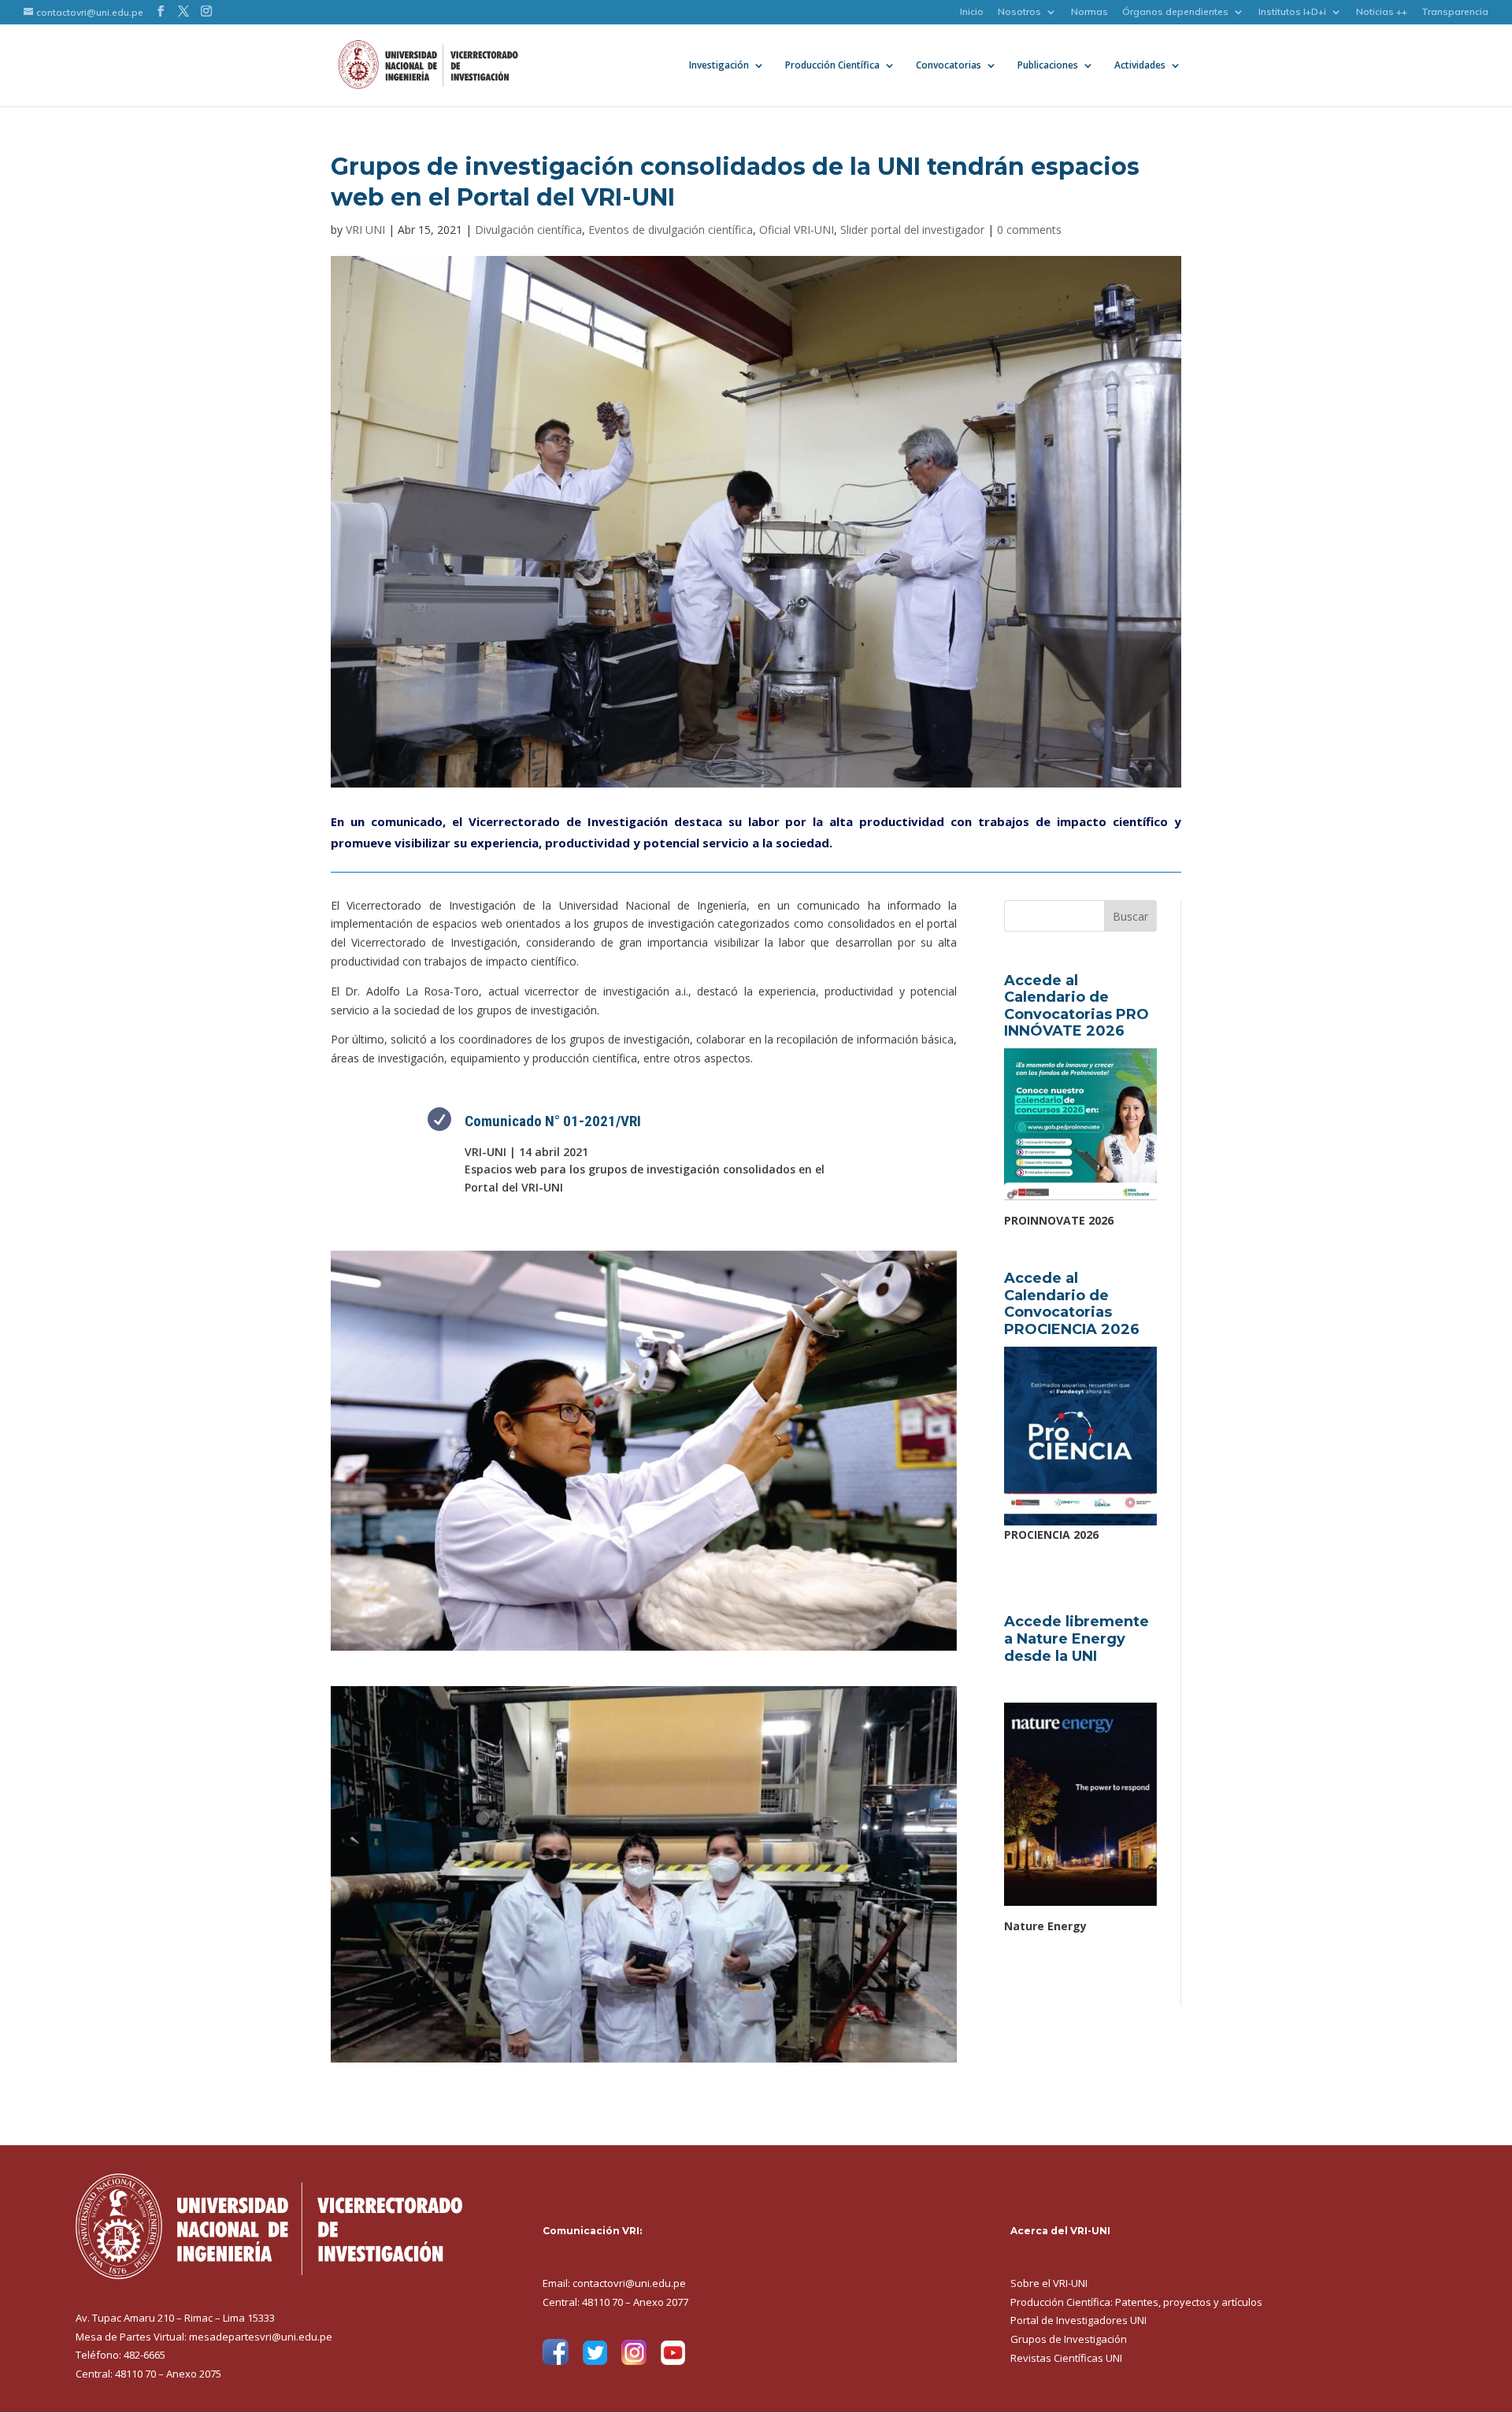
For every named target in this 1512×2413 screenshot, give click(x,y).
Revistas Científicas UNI (1066, 2358)
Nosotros (1019, 12)
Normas (1090, 12)
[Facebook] (556, 2361)
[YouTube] (673, 2361)
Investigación (719, 66)
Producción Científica (832, 66)
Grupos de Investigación (1069, 2339)
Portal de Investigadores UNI (1078, 2320)
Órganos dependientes (1175, 12)
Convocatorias (949, 66)
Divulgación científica (528, 230)
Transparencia (1455, 12)
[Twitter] (595, 2361)
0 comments (1029, 230)
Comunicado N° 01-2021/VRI (553, 1121)
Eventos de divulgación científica (671, 230)
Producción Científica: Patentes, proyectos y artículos (1136, 2302)
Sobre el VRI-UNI (1049, 2283)
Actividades (1140, 66)
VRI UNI (365, 230)
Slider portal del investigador (912, 230)
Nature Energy (1045, 1926)
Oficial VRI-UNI (797, 230)
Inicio (972, 12)
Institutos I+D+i (1292, 12)
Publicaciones (1048, 66)
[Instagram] (634, 2361)
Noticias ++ (1382, 12)
